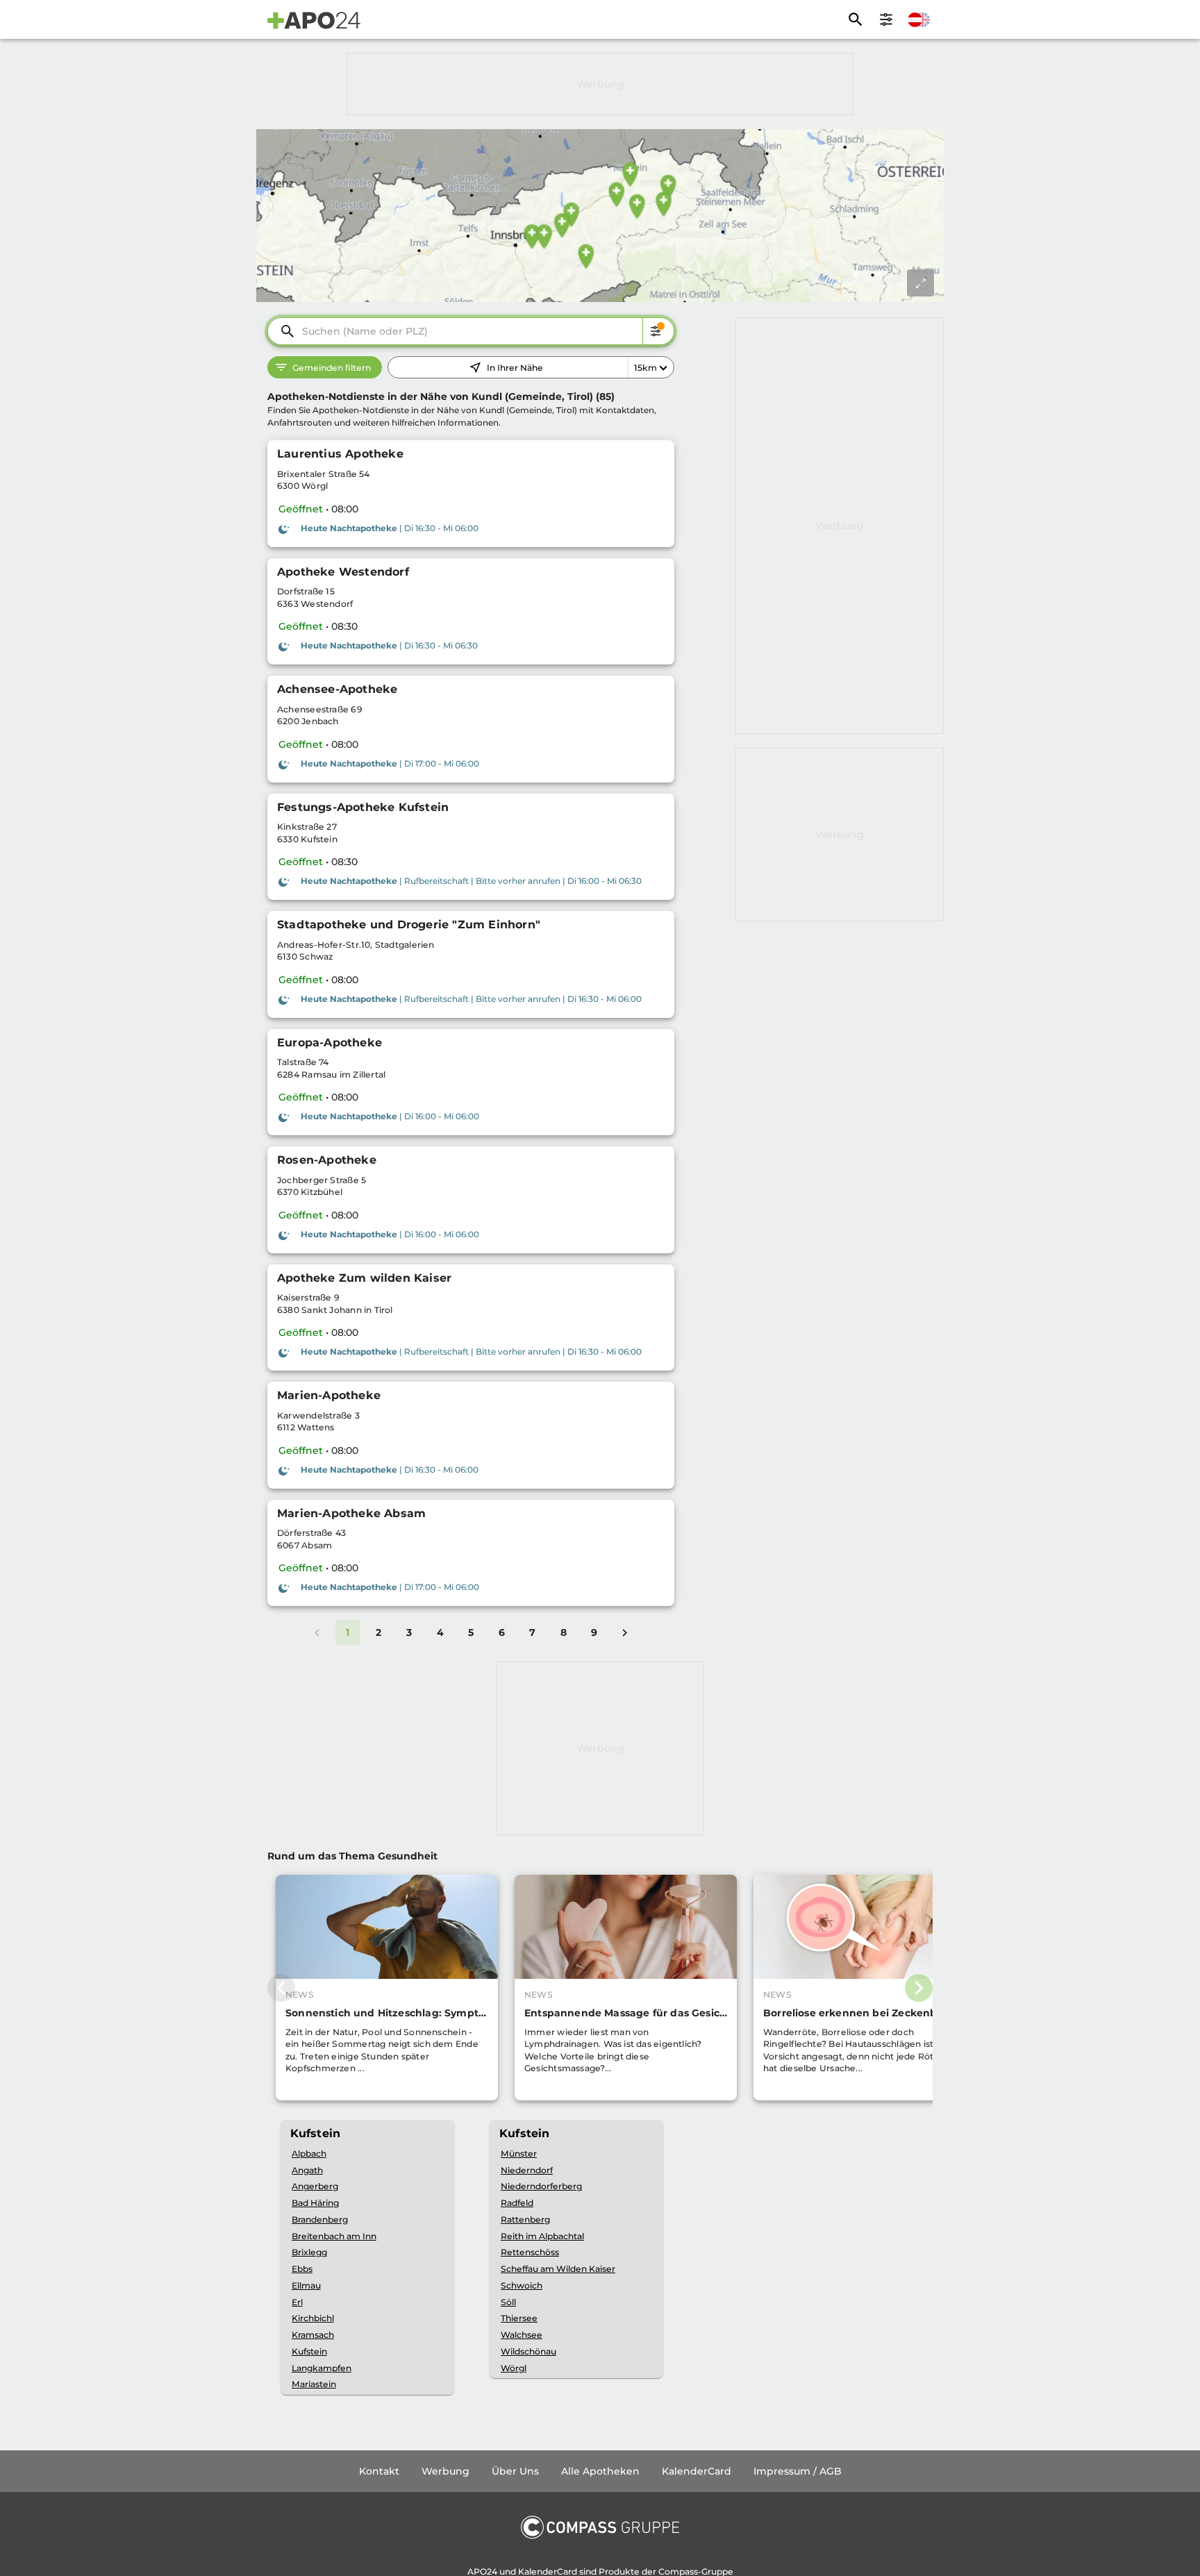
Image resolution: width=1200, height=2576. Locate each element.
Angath (307, 2170)
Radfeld (517, 2203)
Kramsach (313, 2335)
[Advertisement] (600, 84)
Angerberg (315, 2186)
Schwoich (522, 2285)
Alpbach (309, 2153)
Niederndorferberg (541, 2186)
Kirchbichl (313, 2318)
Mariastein (314, 2384)
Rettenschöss (530, 2252)
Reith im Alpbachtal (542, 2236)
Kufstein (309, 2351)
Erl (297, 2302)
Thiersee (519, 2318)
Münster (519, 2153)
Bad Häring (315, 2203)
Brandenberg (320, 2219)
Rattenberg (525, 2219)
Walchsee (522, 2335)
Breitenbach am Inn (334, 2236)
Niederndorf (527, 2170)
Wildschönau (528, 2351)
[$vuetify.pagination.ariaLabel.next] (625, 1632)
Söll (508, 2302)
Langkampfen (322, 2368)
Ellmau (306, 2285)
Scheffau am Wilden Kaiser (558, 2269)
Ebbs (302, 2269)
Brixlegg (309, 2252)
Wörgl (514, 2368)
